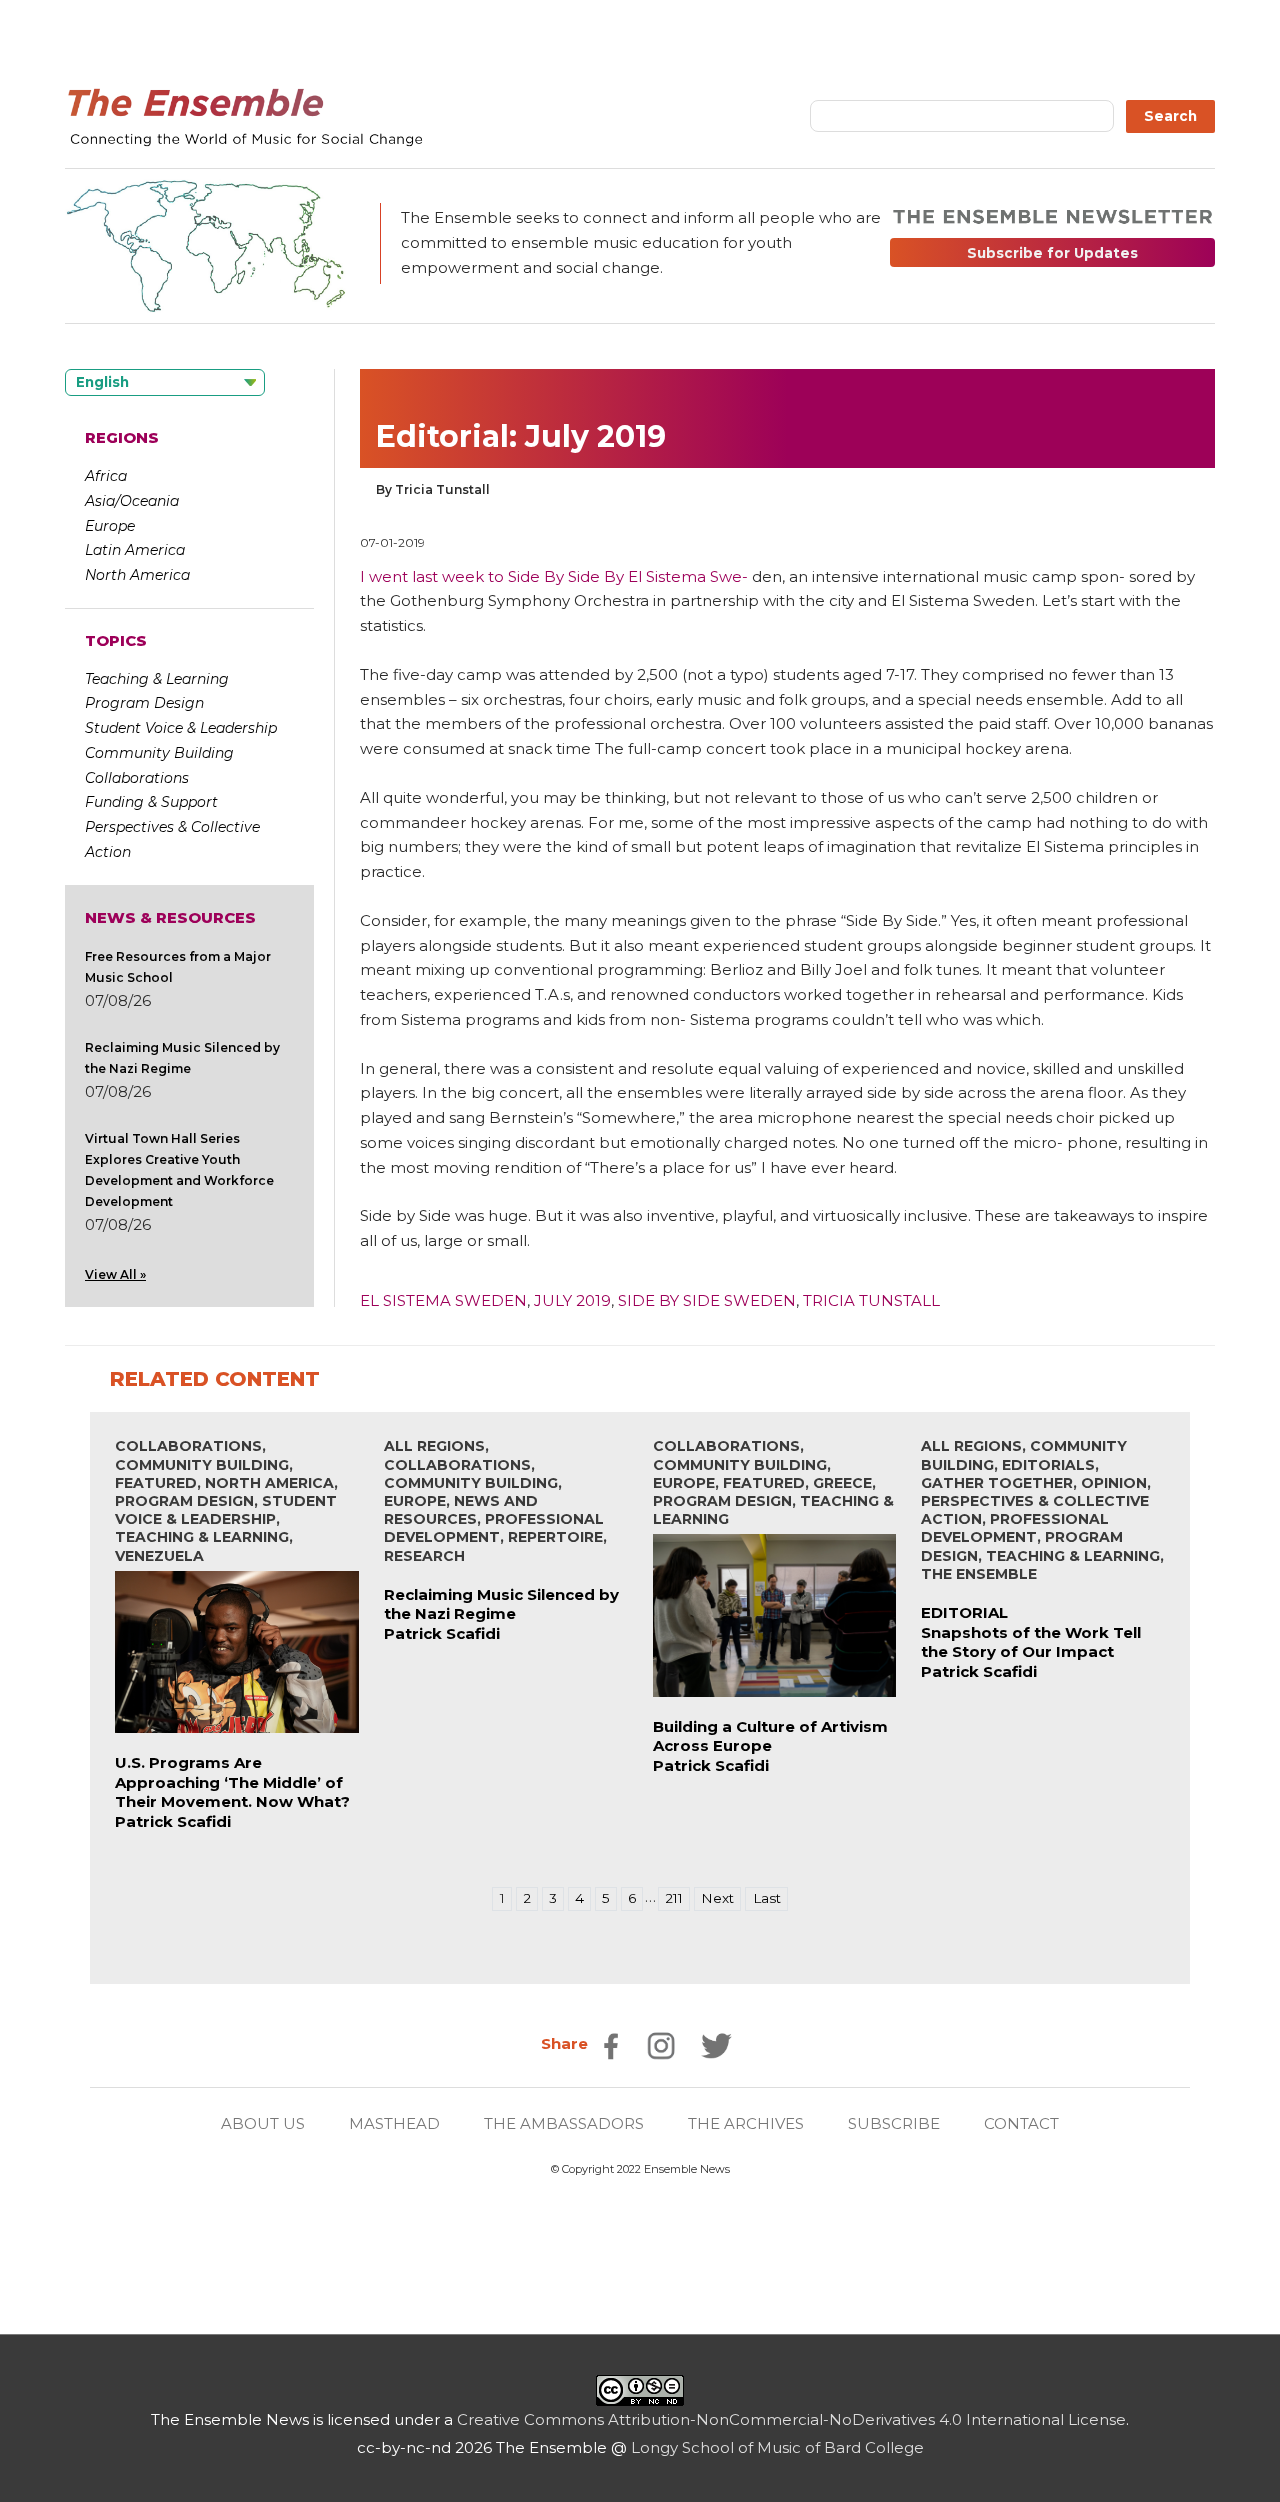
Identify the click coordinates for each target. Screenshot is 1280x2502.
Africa (106, 476)
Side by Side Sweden (707, 1300)
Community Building (159, 753)
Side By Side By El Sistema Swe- (628, 576)
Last (767, 1898)
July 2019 (572, 1300)
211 (674, 1898)
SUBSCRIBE (894, 2123)
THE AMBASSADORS (564, 2123)
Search (1170, 116)
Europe (110, 526)
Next (717, 1898)
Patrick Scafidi (173, 1821)
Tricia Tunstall (871, 1300)
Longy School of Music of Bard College (777, 2447)
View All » (115, 1274)
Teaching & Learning (157, 679)
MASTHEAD (394, 2123)
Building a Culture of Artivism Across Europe (770, 1736)
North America (137, 575)
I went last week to (434, 576)
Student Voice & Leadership (181, 728)
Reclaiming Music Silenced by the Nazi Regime (501, 1604)
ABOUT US (263, 2123)
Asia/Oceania (132, 501)
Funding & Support (151, 802)
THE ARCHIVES (746, 2123)
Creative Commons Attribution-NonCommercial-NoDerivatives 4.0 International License (791, 2419)
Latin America (135, 550)
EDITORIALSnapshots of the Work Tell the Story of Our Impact (1031, 1632)
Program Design (144, 703)
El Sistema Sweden (443, 1300)
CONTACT (1021, 2123)
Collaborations (137, 778)
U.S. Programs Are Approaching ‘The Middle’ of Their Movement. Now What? (232, 1782)
